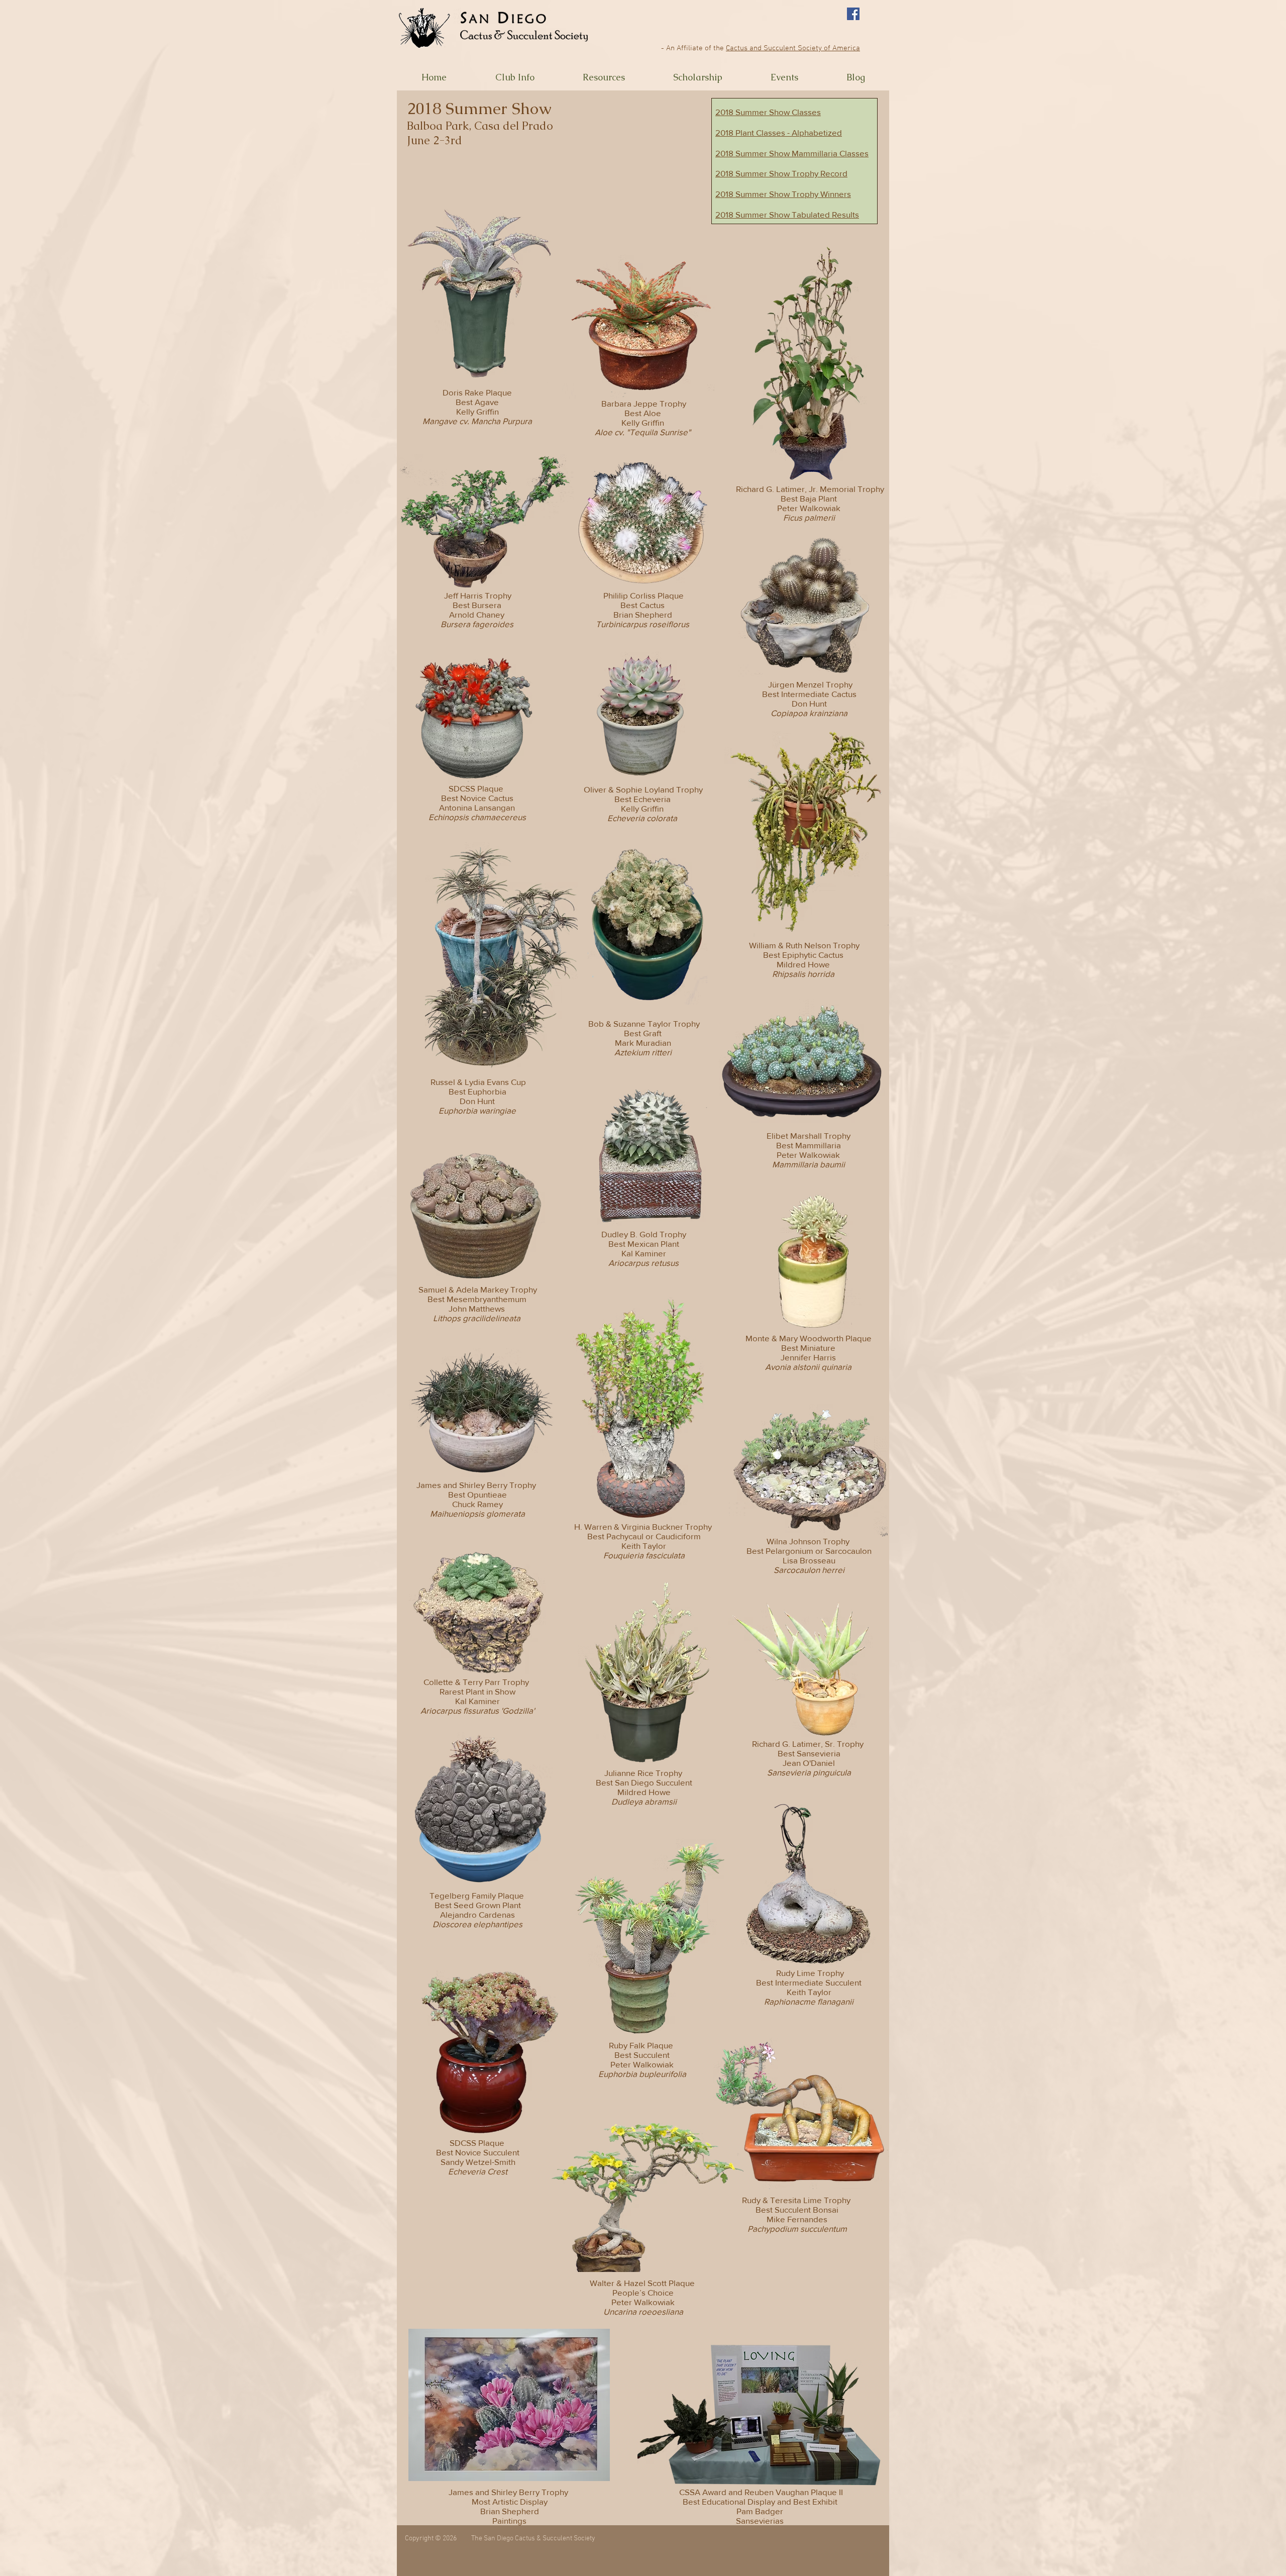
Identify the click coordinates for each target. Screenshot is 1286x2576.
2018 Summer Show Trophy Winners (783, 194)
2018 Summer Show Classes (768, 112)
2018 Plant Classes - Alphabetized (779, 132)
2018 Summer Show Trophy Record (781, 173)
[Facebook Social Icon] (853, 14)
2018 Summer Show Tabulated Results (787, 214)
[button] (515, 77)
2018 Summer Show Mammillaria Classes (792, 153)
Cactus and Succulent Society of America (793, 48)
